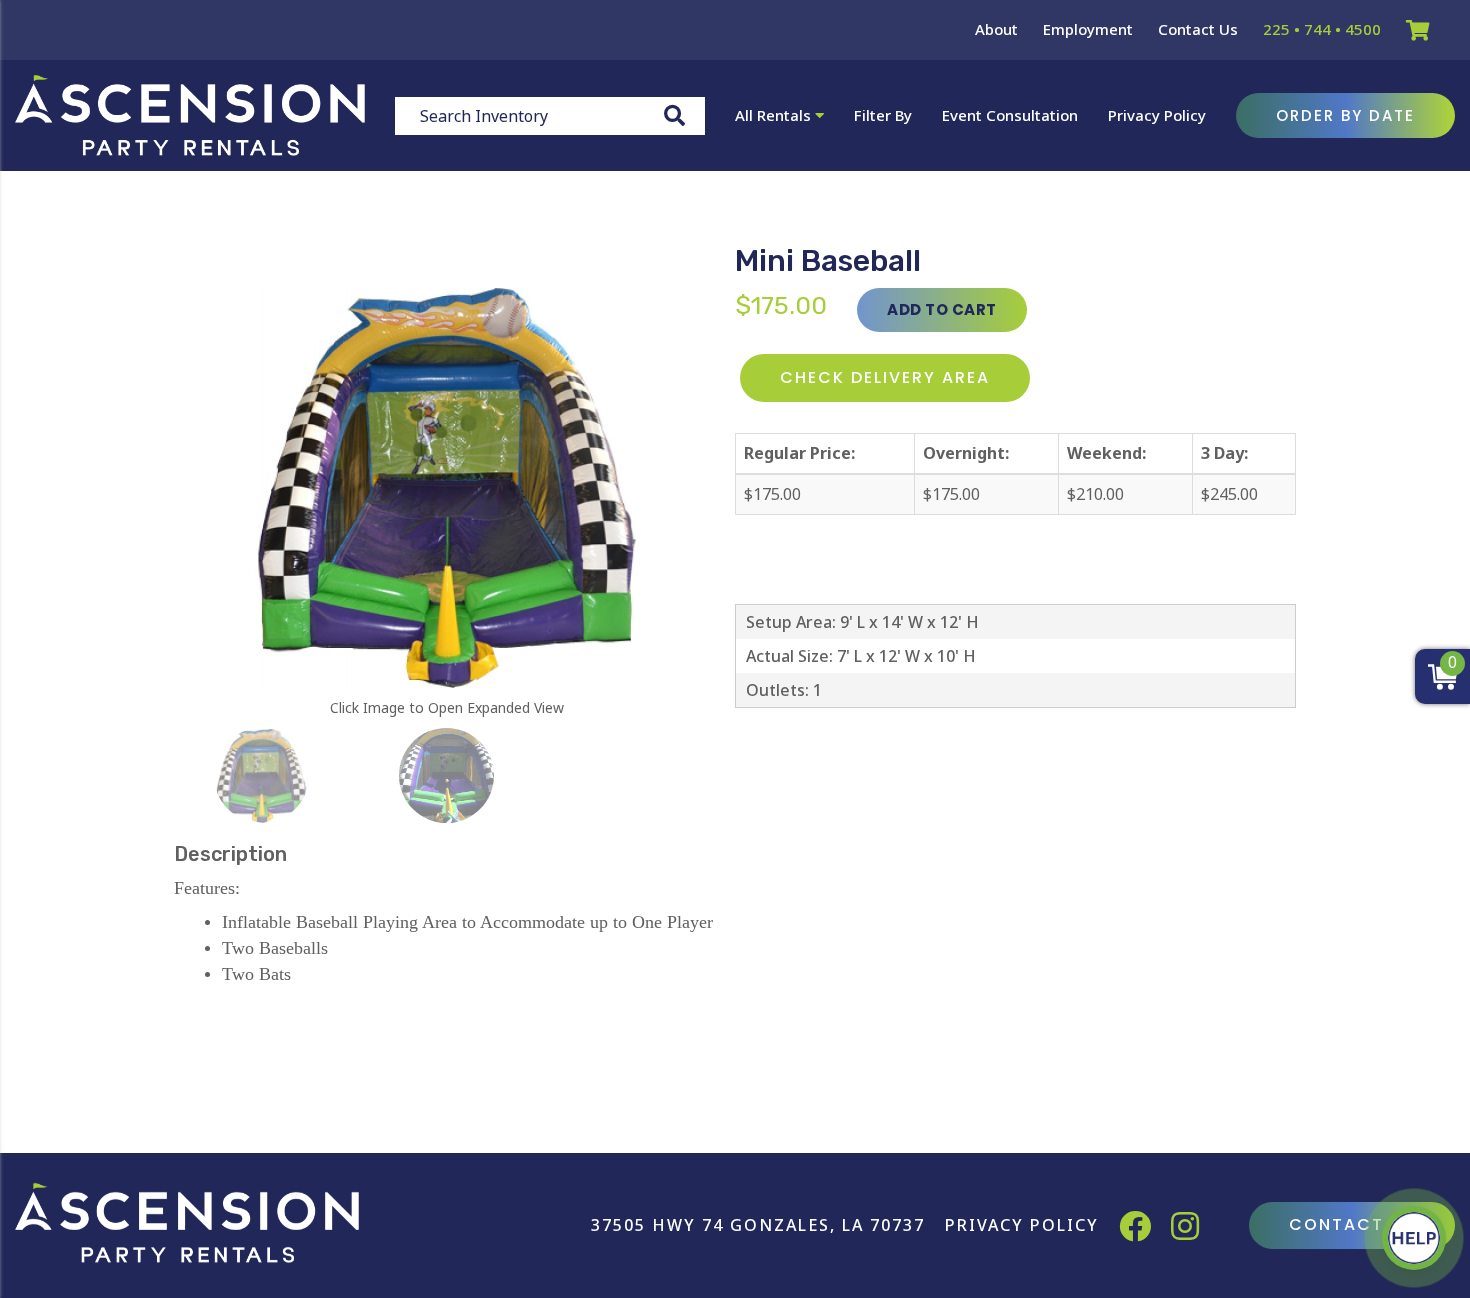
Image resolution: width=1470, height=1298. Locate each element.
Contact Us (1198, 29)
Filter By (883, 115)
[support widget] (1414, 1238)
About (996, 29)
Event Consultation (1010, 115)
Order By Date (1345, 115)
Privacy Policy (1157, 115)
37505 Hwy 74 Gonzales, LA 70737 (758, 1225)
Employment (1088, 29)
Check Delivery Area (885, 377)
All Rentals (775, 115)
